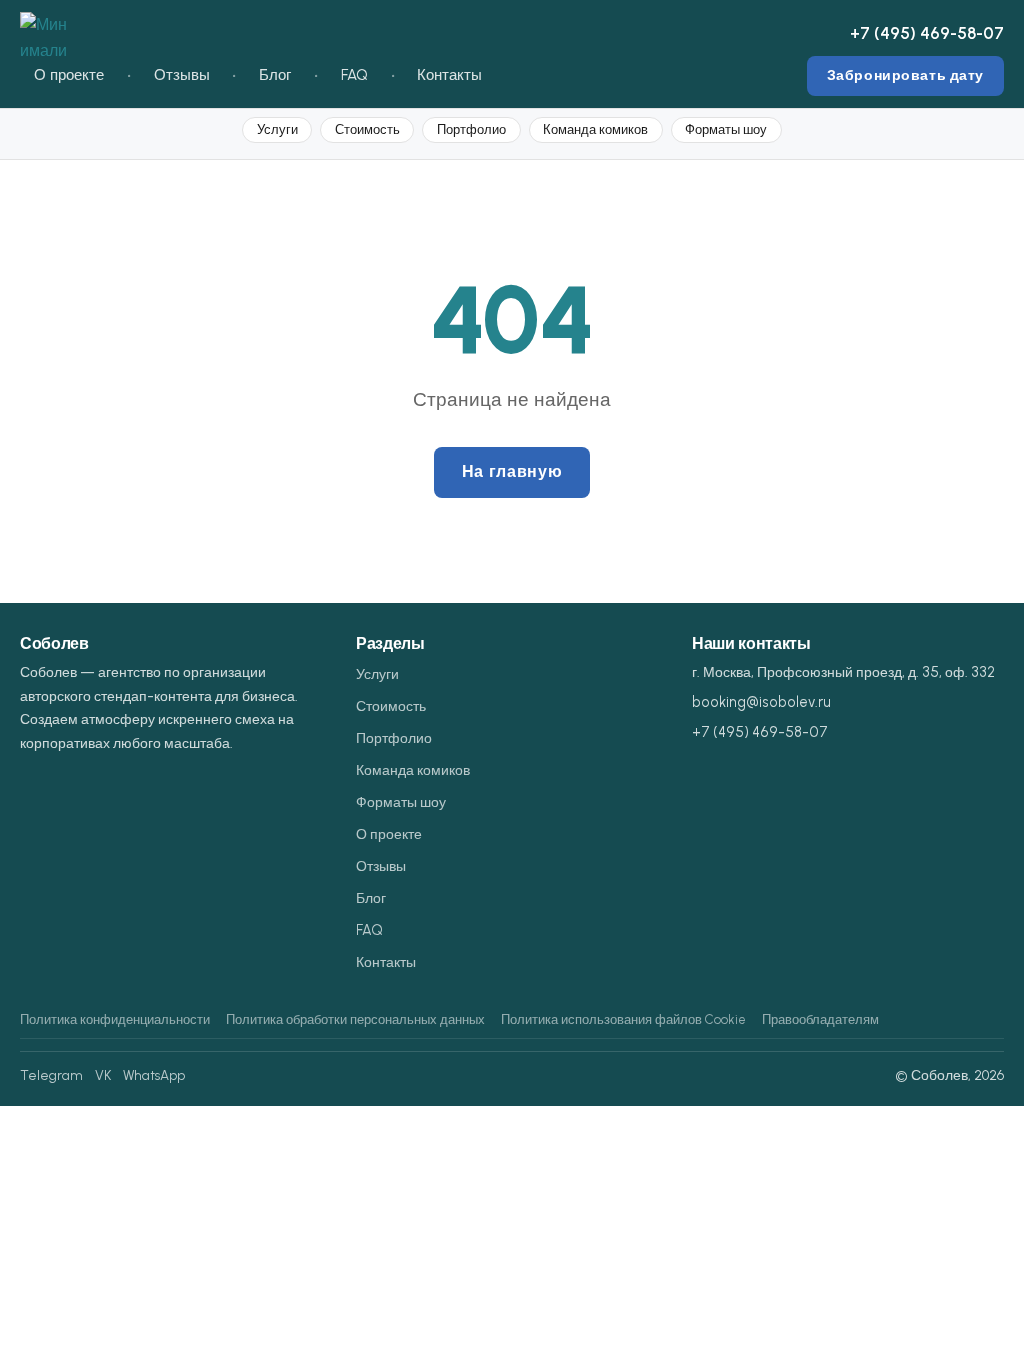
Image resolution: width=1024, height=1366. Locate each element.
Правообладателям (820, 1019)
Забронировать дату (905, 75)
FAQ (354, 75)
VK (103, 1075)
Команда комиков (595, 129)
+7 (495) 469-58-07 (927, 33)
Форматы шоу (726, 129)
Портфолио (471, 129)
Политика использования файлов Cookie (623, 1019)
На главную (512, 471)
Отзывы (182, 75)
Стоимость (367, 129)
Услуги (277, 129)
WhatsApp (154, 1075)
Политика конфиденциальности (115, 1019)
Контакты (449, 75)
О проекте (69, 75)
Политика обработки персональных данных (355, 1019)
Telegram (51, 1075)
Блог (275, 75)
